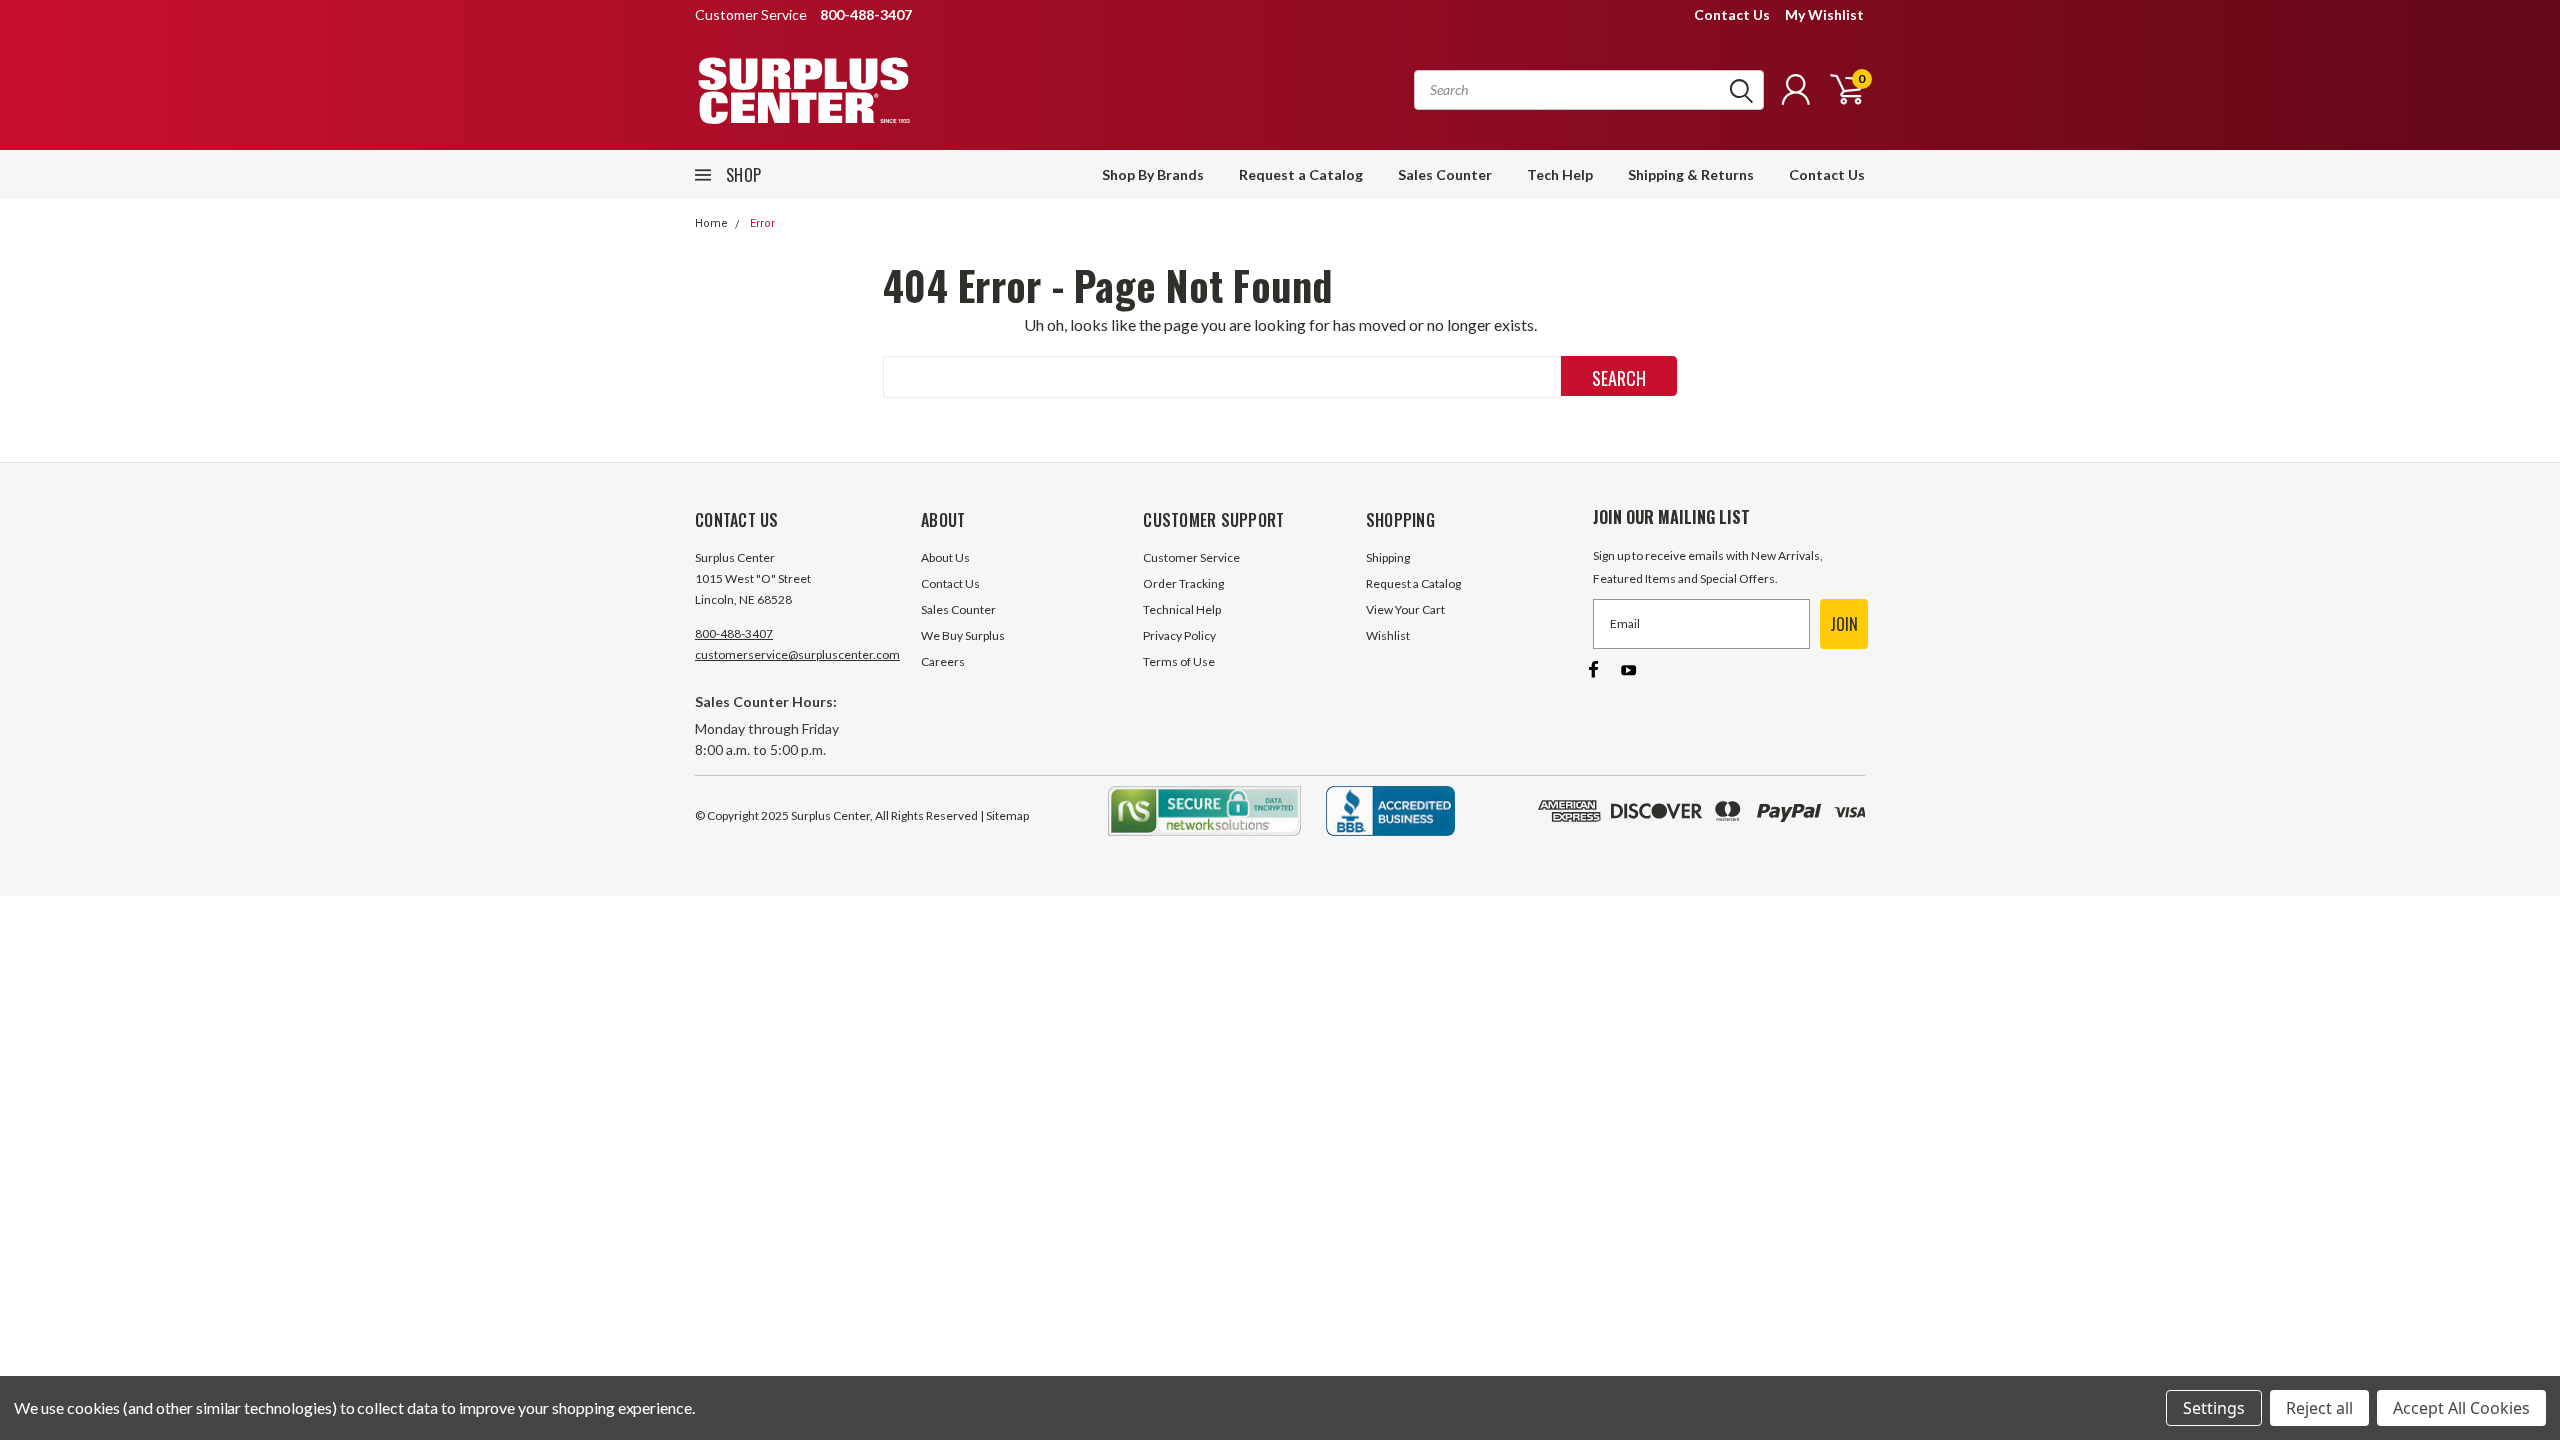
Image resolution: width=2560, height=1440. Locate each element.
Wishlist (1388, 635)
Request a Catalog (1301, 174)
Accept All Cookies (2461, 1408)
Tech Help (1560, 174)
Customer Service (1191, 557)
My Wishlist (1824, 14)
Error (762, 223)
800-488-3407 (734, 633)
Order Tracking (1183, 583)
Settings (2214, 1408)
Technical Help (1182, 609)
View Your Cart (1405, 609)
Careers (943, 661)
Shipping (1388, 557)
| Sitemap (1004, 815)
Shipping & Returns (1691, 174)
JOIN (1844, 624)
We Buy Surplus (963, 635)
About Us (945, 557)
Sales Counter (1445, 174)
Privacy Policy (1179, 635)
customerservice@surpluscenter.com (797, 654)
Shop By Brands (1153, 174)
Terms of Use (1179, 661)
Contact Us (1732, 14)
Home (711, 223)
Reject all (2319, 1408)
